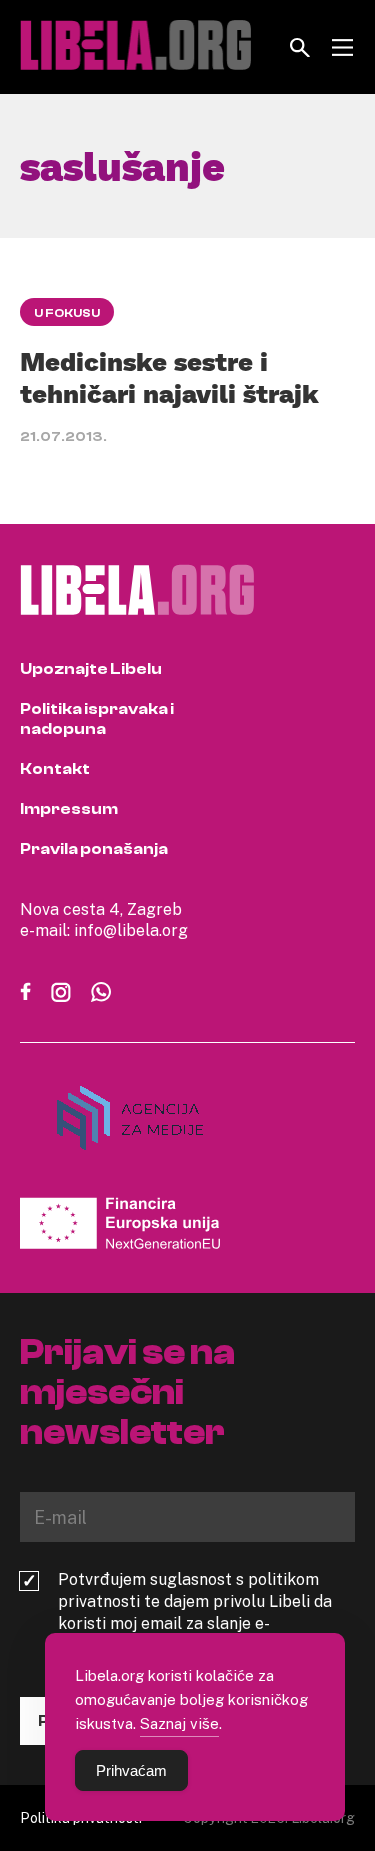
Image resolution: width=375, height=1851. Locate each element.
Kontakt (55, 769)
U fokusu (67, 313)
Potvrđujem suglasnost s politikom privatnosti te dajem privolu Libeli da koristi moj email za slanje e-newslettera (195, 1612)
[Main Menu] (342, 47)
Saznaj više (179, 1723)
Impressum (69, 809)
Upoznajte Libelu (91, 669)
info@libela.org (131, 930)
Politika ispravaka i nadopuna (97, 719)
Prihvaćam (131, 1770)
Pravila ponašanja (94, 849)
